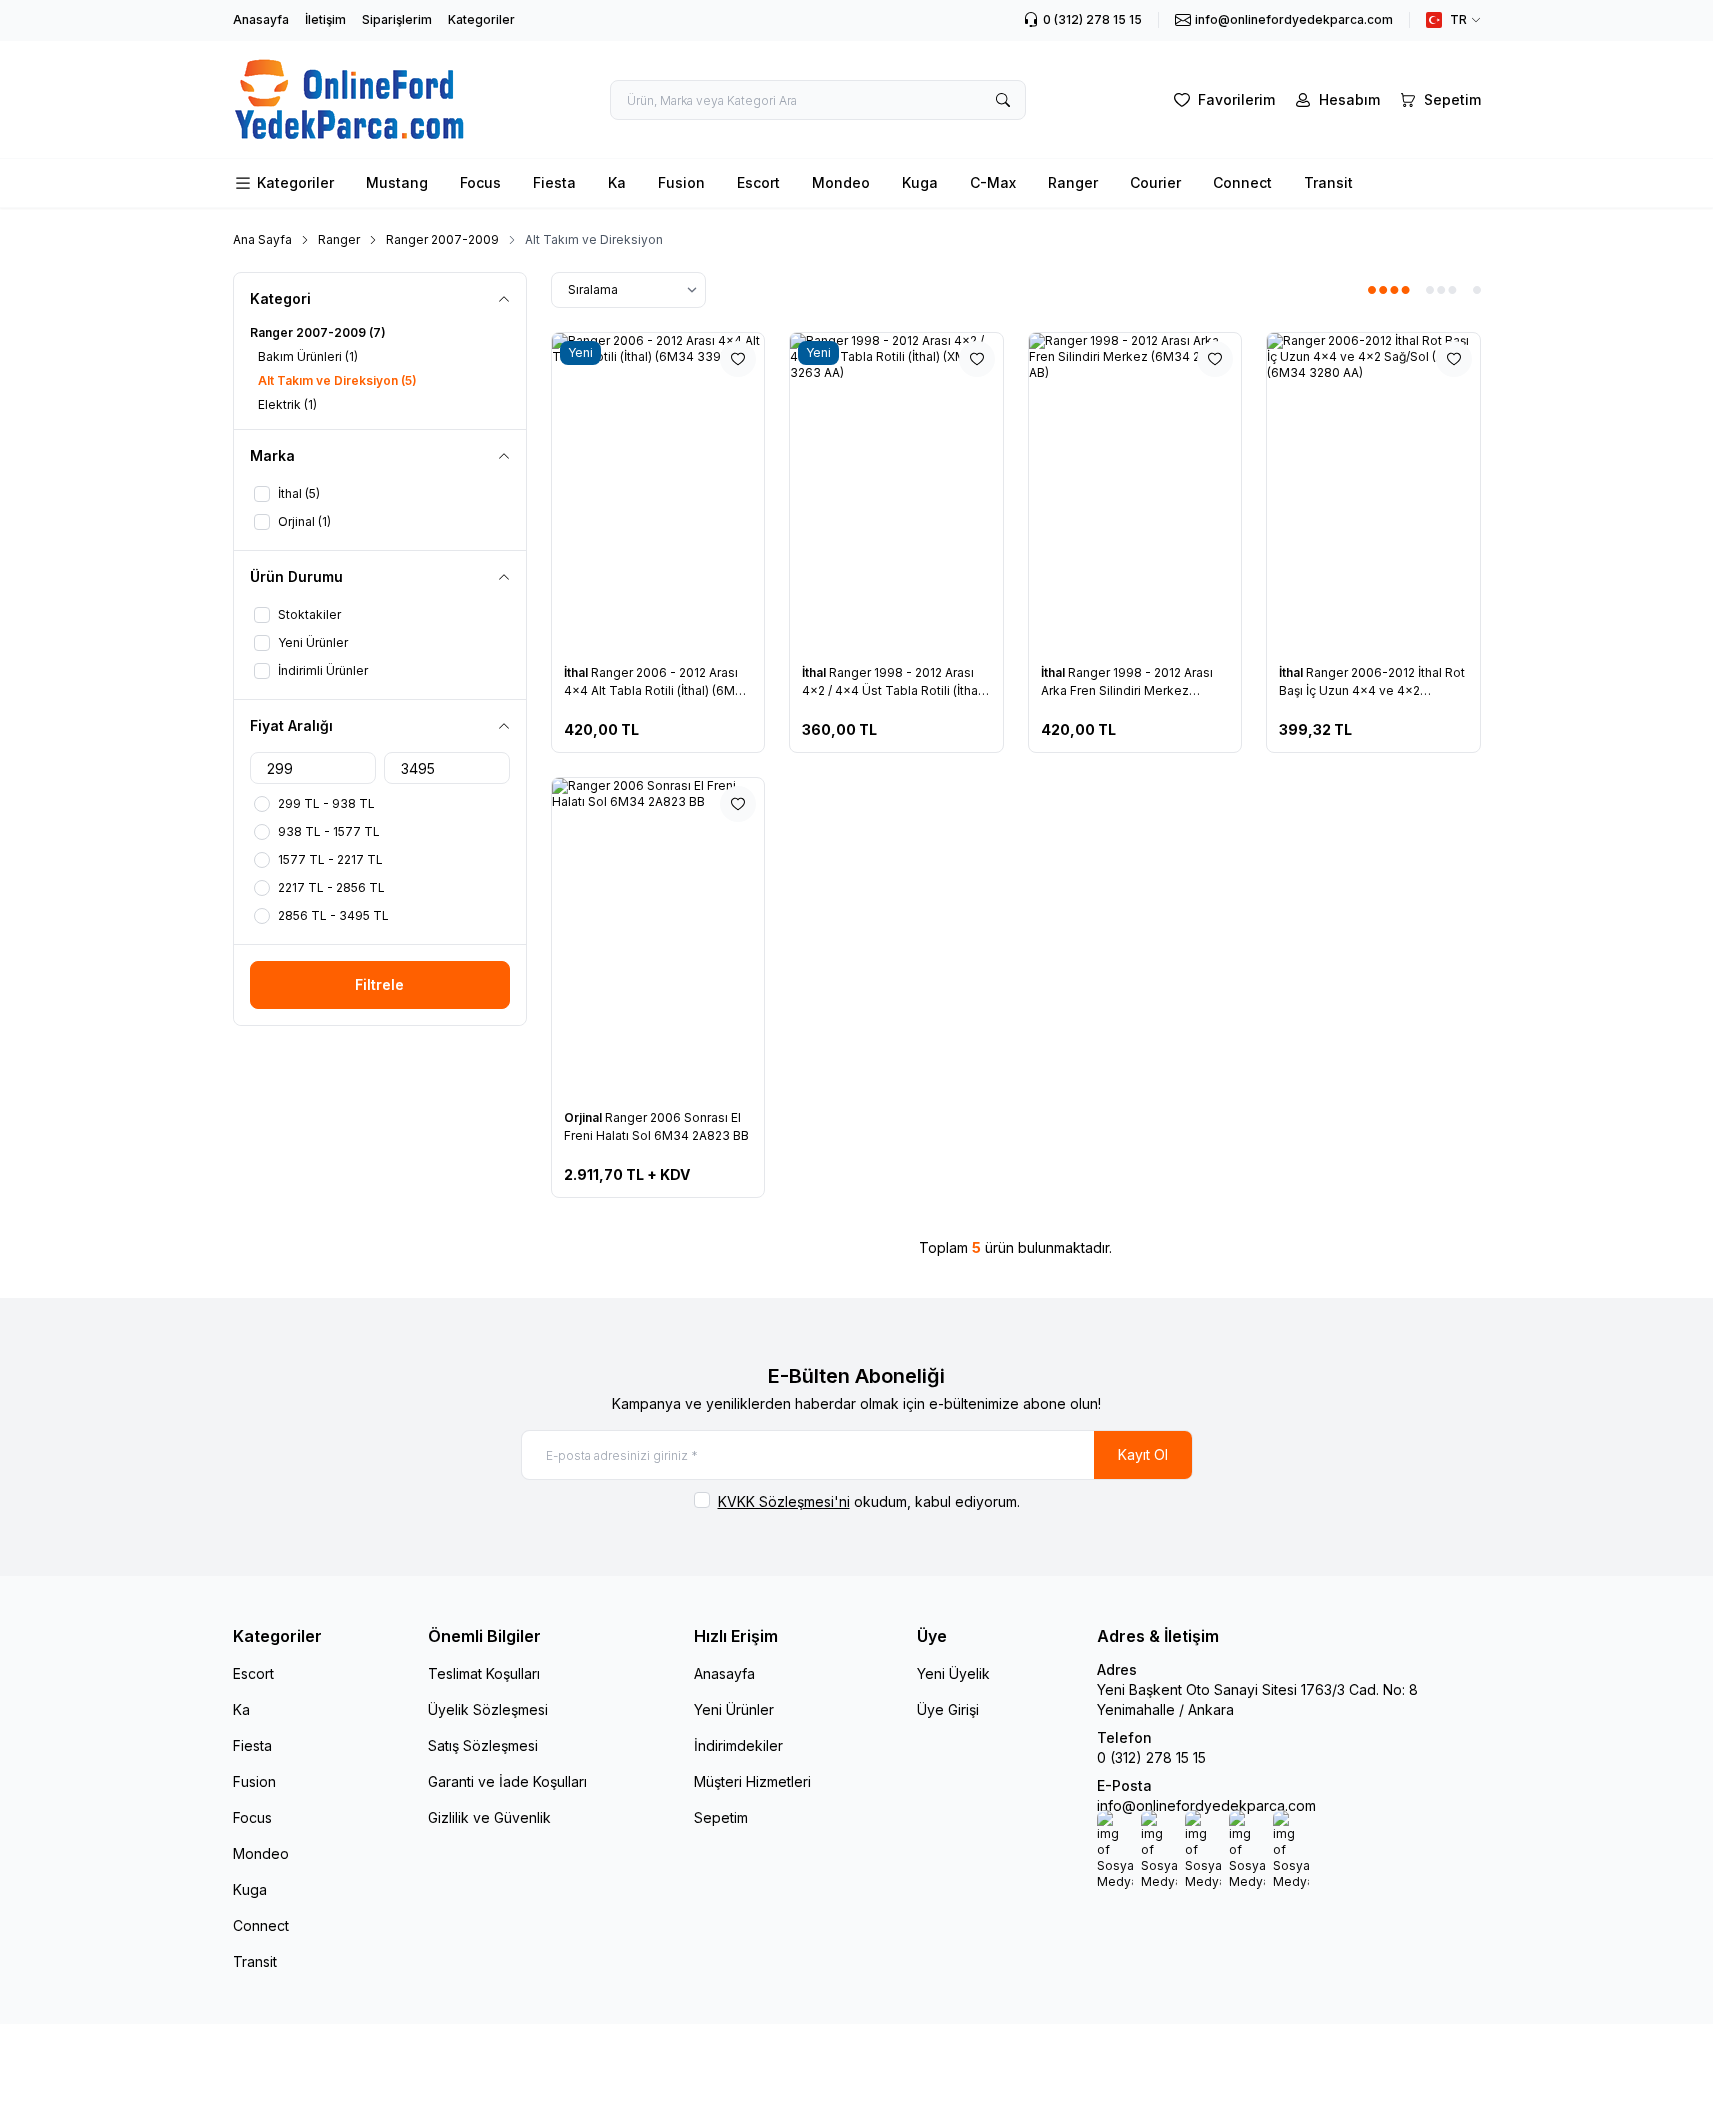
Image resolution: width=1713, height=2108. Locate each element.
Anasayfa (261, 19)
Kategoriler (481, 19)
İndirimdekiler (738, 1745)
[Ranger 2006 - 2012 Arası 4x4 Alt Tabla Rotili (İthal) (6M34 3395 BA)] (658, 492)
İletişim (325, 19)
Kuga (920, 182)
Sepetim (721, 1817)
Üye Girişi (948, 1709)
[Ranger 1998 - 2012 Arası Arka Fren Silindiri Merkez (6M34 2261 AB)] (1135, 492)
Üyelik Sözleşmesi (488, 1709)
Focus (480, 182)
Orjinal (584, 1117)
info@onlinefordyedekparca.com (1206, 1805)
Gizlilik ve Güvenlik (489, 1817)
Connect (1242, 182)
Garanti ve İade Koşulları (507, 1781)
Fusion (681, 182)
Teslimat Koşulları (484, 1673)
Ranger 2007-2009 (442, 239)
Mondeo (841, 182)
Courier (1155, 182)
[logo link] (350, 99)
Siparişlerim (397, 19)
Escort (758, 182)
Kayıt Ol (1143, 1454)
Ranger (1073, 182)
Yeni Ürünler (734, 1709)
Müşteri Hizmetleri (752, 1781)
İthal (577, 672)
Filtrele (379, 984)
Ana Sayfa (262, 239)
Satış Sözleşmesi (483, 1745)
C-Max (993, 182)
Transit (1328, 182)
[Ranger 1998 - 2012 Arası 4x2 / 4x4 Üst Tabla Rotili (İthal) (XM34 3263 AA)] (896, 492)
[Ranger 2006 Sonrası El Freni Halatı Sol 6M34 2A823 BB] (658, 937)
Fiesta (554, 182)
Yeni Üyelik (953, 1673)
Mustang (397, 182)
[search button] (1003, 100)
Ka (617, 182)
